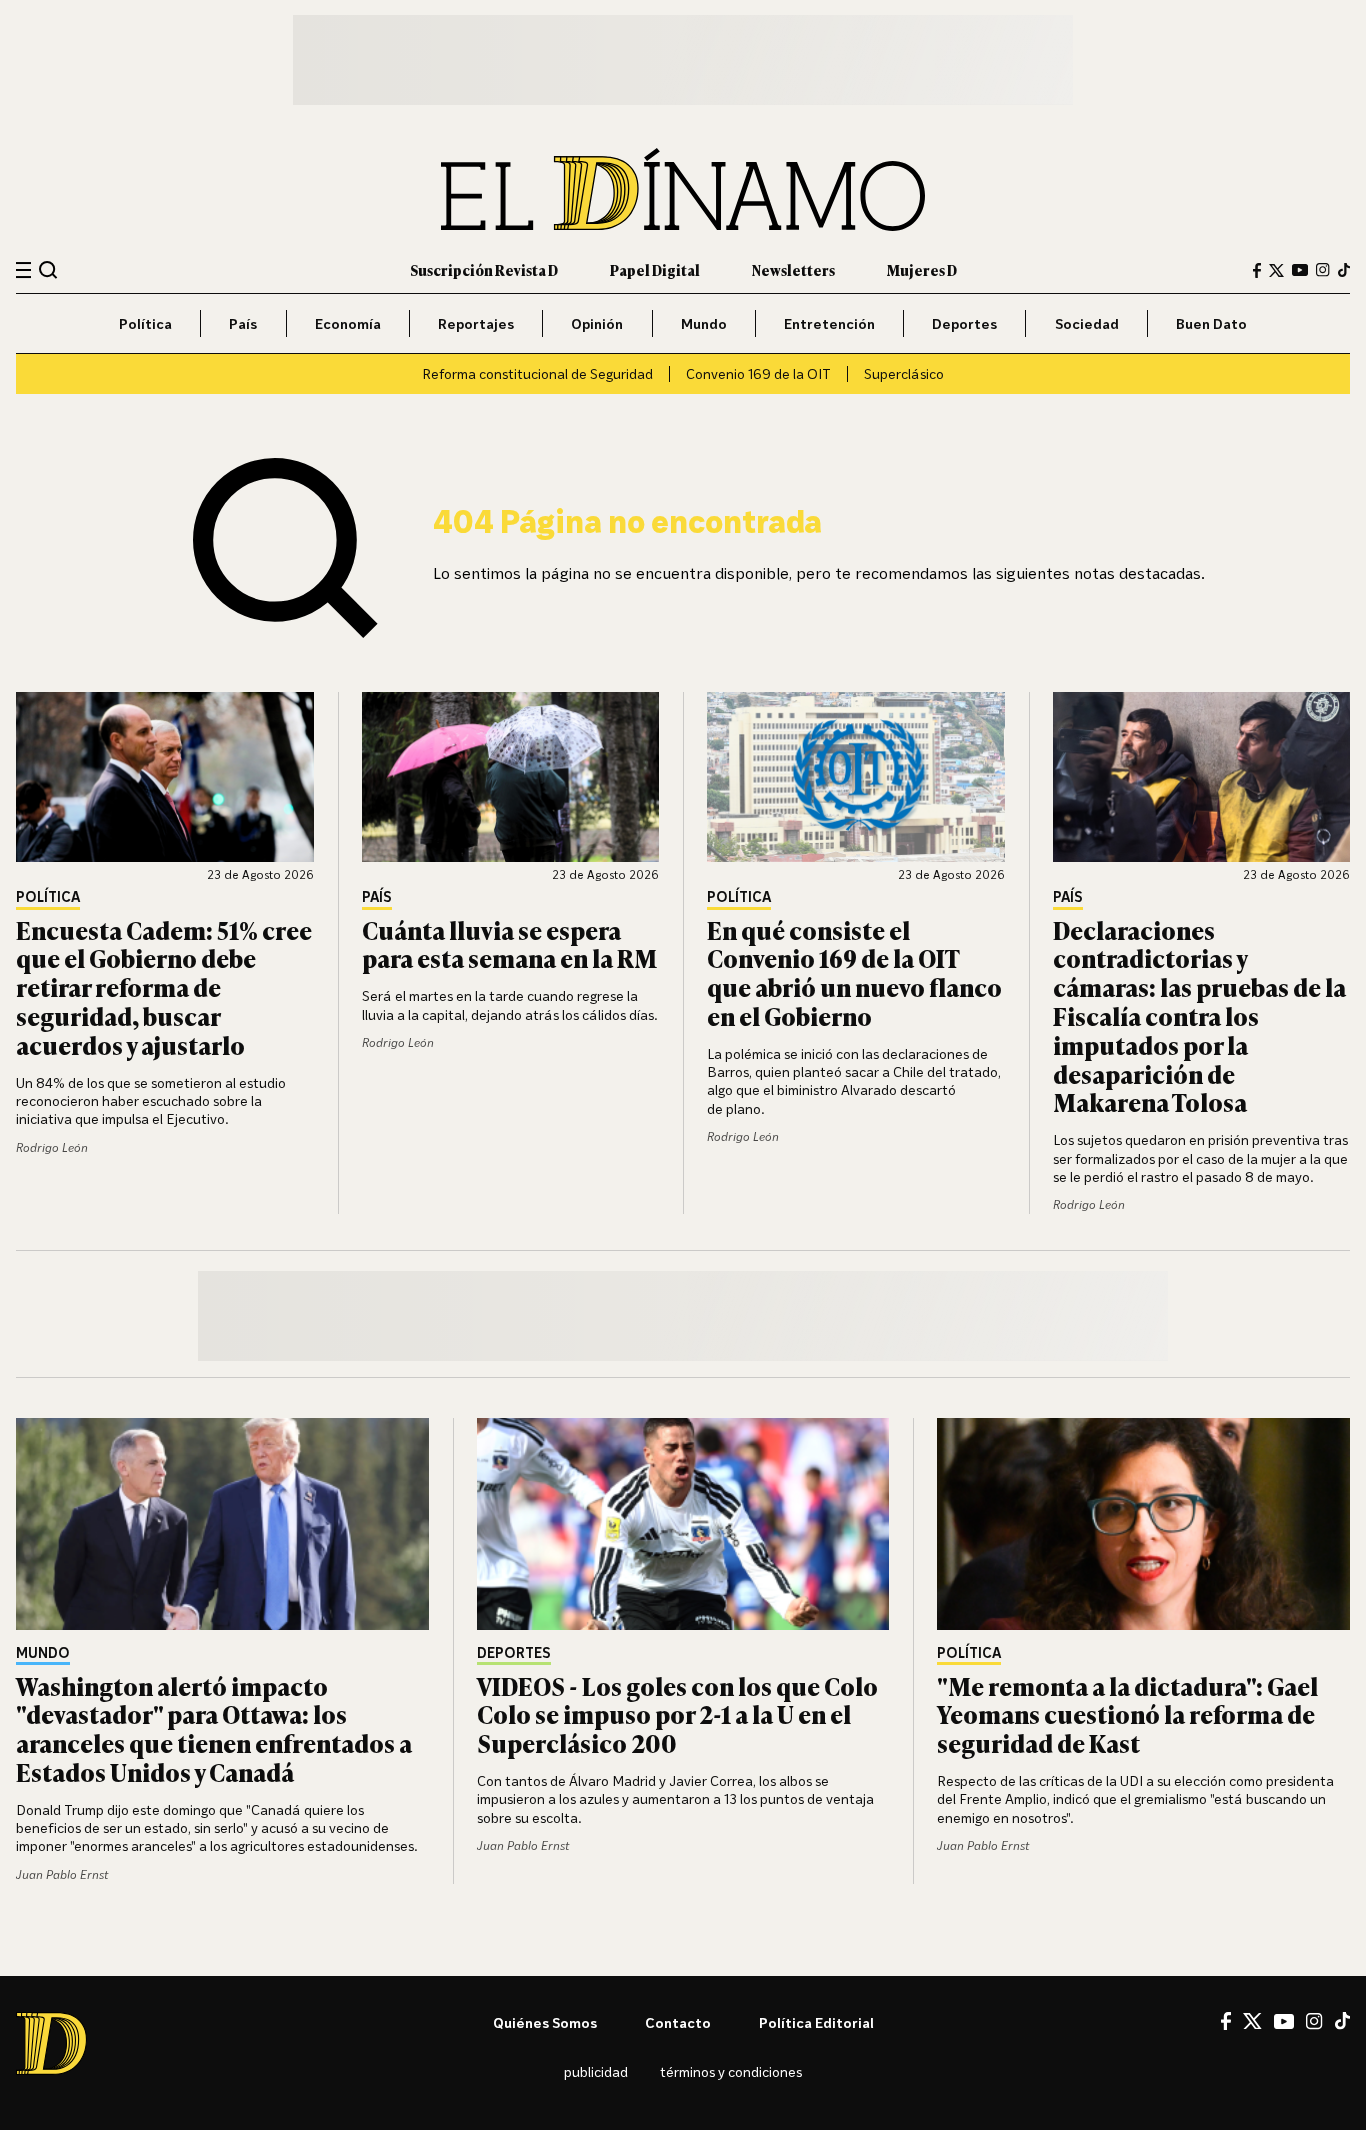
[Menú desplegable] (23, 270)
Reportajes (476, 323)
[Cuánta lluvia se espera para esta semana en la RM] (511, 777)
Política (145, 323)
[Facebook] (1257, 270)
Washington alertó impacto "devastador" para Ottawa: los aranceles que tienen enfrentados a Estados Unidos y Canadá (214, 1728)
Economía (348, 323)
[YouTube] (1300, 270)
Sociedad (1087, 323)
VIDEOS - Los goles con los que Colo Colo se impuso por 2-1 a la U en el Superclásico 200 (677, 1714)
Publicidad (596, 2071)
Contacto (678, 2022)
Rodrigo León (52, 1147)
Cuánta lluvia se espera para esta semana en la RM (509, 944)
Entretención (829, 323)
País (243, 323)
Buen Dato (1211, 323)
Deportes (964, 323)
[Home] (683, 189)
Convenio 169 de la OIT (758, 373)
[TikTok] (1344, 270)
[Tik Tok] (1342, 2021)
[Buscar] (48, 269)
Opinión (597, 323)
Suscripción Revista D (484, 269)
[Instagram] (1323, 270)
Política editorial (816, 2022)
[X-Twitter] (1276, 270)
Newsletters (793, 269)
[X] (1252, 2021)
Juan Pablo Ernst (62, 1874)
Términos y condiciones (731, 2071)
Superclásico (904, 373)
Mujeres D (922, 269)
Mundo (704, 323)
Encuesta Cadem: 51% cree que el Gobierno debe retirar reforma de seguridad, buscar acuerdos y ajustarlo (164, 987)
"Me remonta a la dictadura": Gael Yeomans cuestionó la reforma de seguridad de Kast (1127, 1714)
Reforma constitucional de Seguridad (537, 373)
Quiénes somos (545, 2022)
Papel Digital (655, 269)
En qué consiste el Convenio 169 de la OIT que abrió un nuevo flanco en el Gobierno (854, 972)
